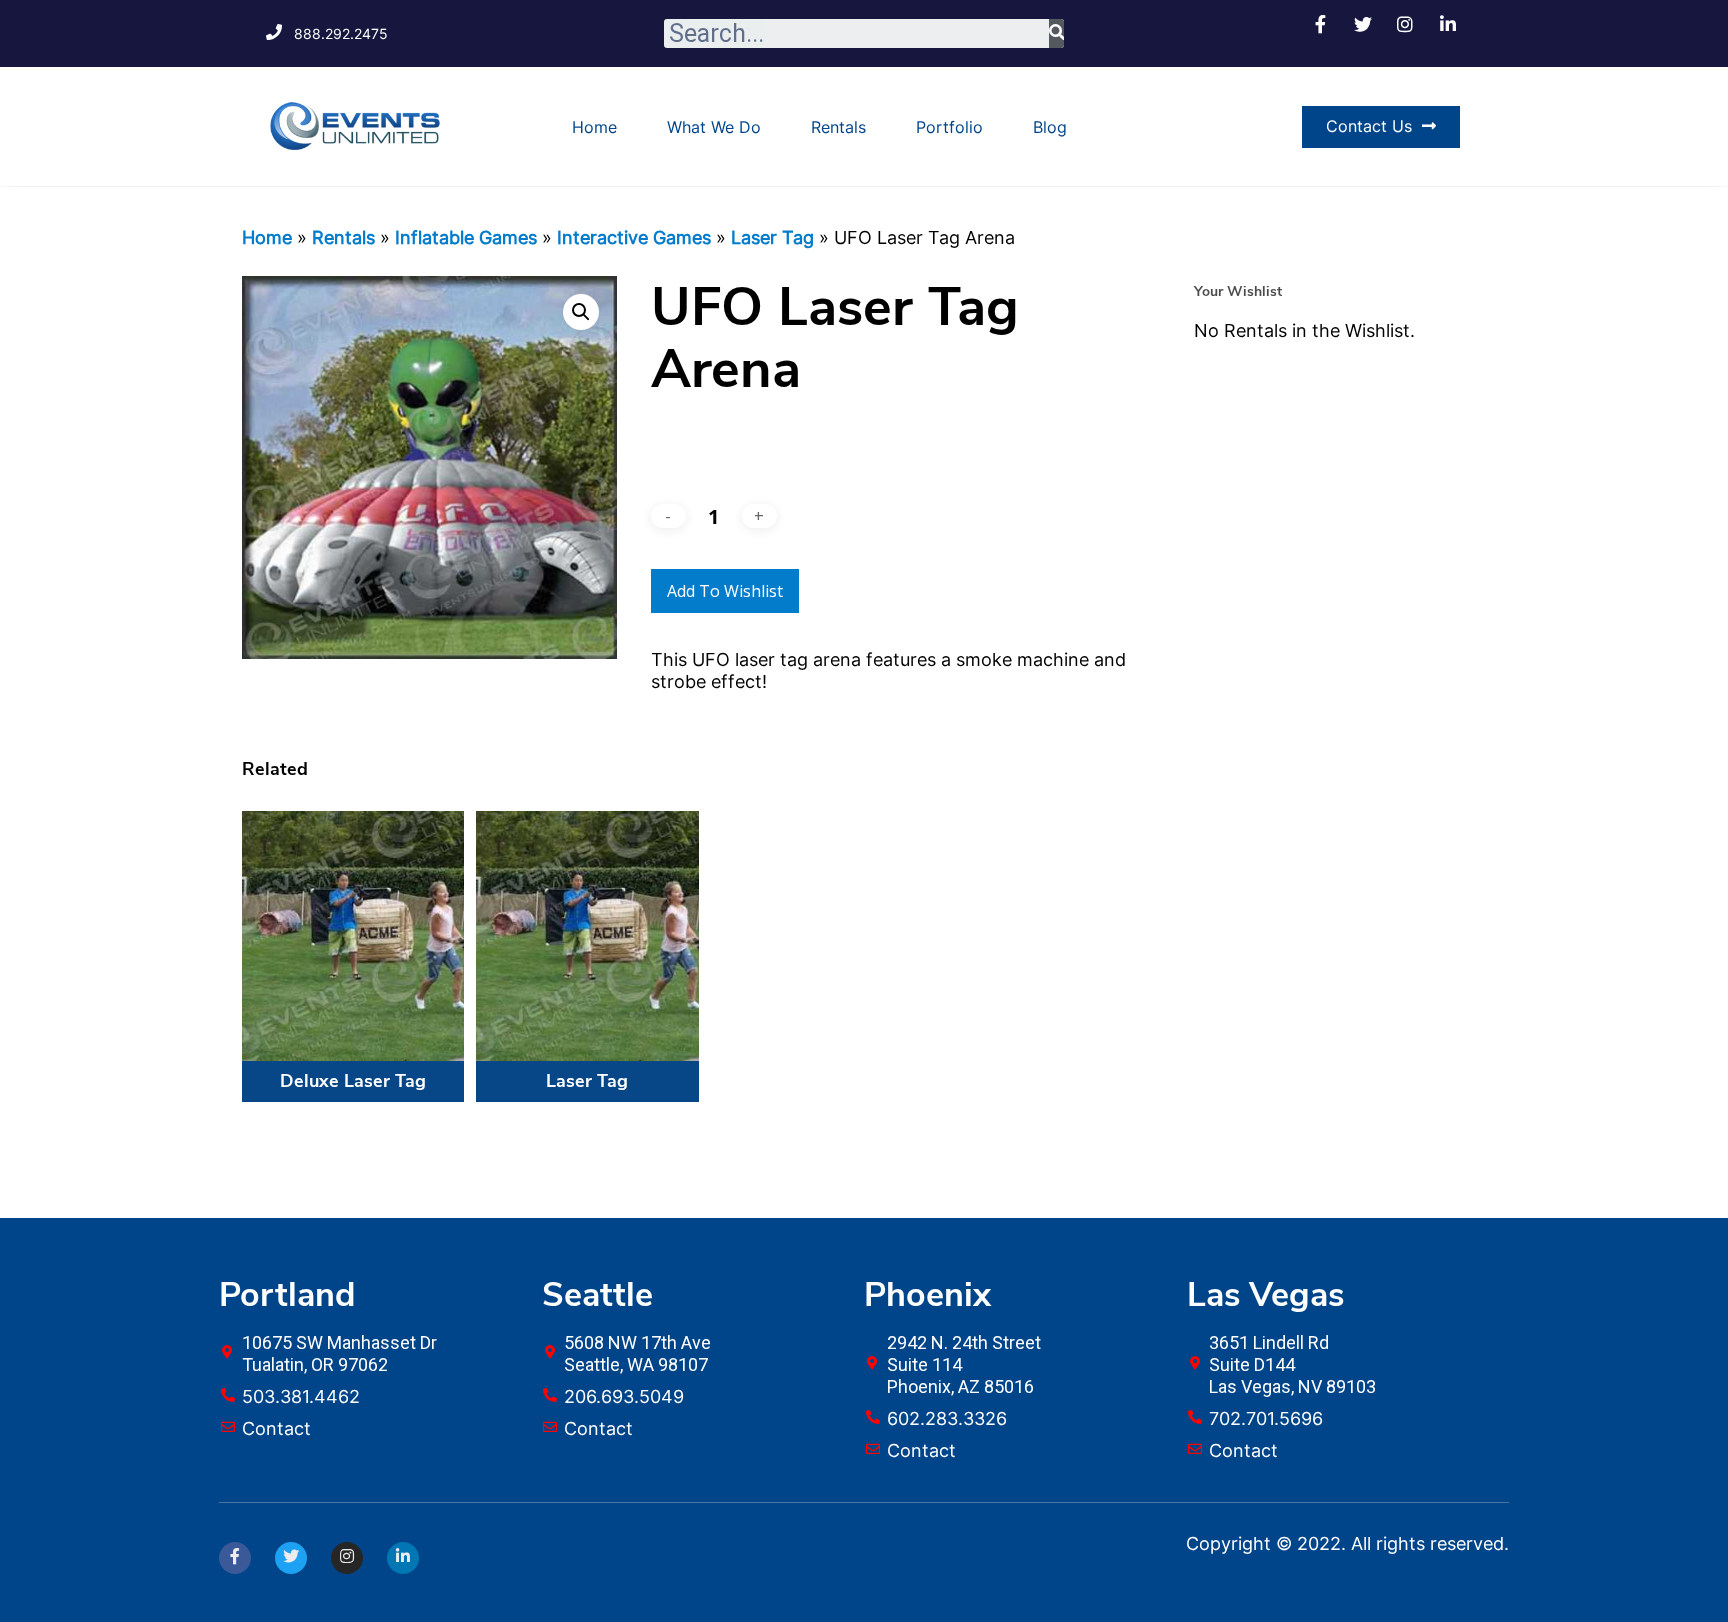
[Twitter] (291, 1558)
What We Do (714, 127)
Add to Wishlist (725, 591)
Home (594, 127)
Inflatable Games (466, 237)
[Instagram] (347, 1558)
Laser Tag (772, 237)
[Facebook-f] (235, 1558)
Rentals (838, 127)
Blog (1050, 127)
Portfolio (949, 127)
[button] (1381, 127)
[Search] (1056, 33)
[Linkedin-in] (403, 1558)
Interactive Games (634, 237)
